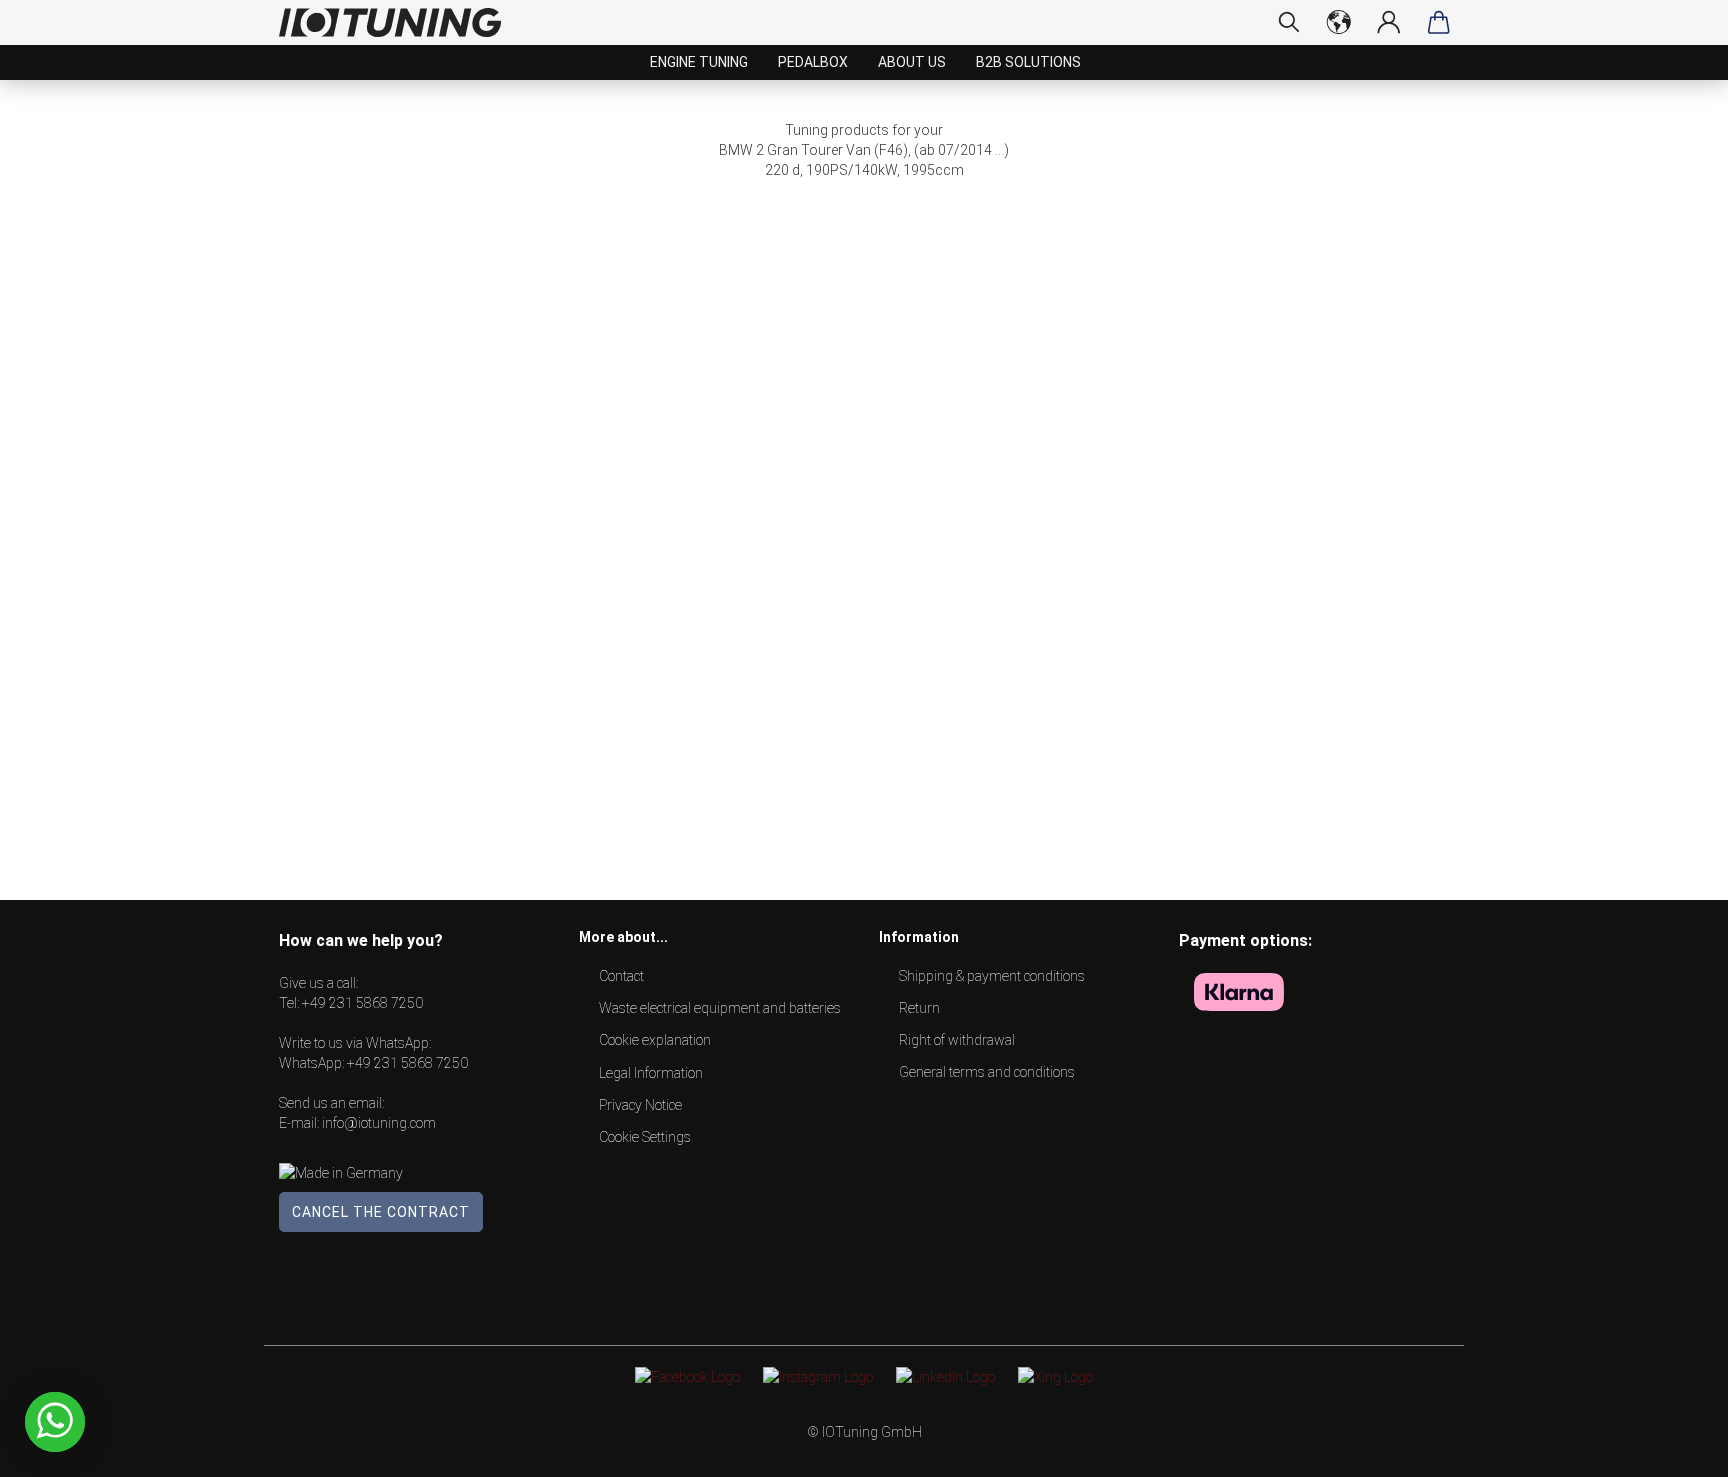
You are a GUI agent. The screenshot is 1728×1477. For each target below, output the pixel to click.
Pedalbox (813, 62)
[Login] (1389, 22)
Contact (621, 976)
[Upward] (1673, 1447)
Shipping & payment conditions (992, 976)
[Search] (1289, 22)
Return (919, 1008)
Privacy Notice (640, 1105)
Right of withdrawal (957, 1040)
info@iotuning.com (379, 1123)
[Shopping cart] (1439, 22)
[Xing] (1055, 1376)
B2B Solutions (1028, 62)
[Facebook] (687, 1376)
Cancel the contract (381, 1212)
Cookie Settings (645, 1137)
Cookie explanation (655, 1040)
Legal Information (651, 1073)
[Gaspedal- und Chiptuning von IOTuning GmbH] (397, 22)
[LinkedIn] (945, 1376)
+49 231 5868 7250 (362, 1003)
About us (912, 62)
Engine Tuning (699, 62)
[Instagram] (818, 1376)
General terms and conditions (987, 1072)
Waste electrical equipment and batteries (720, 1008)
